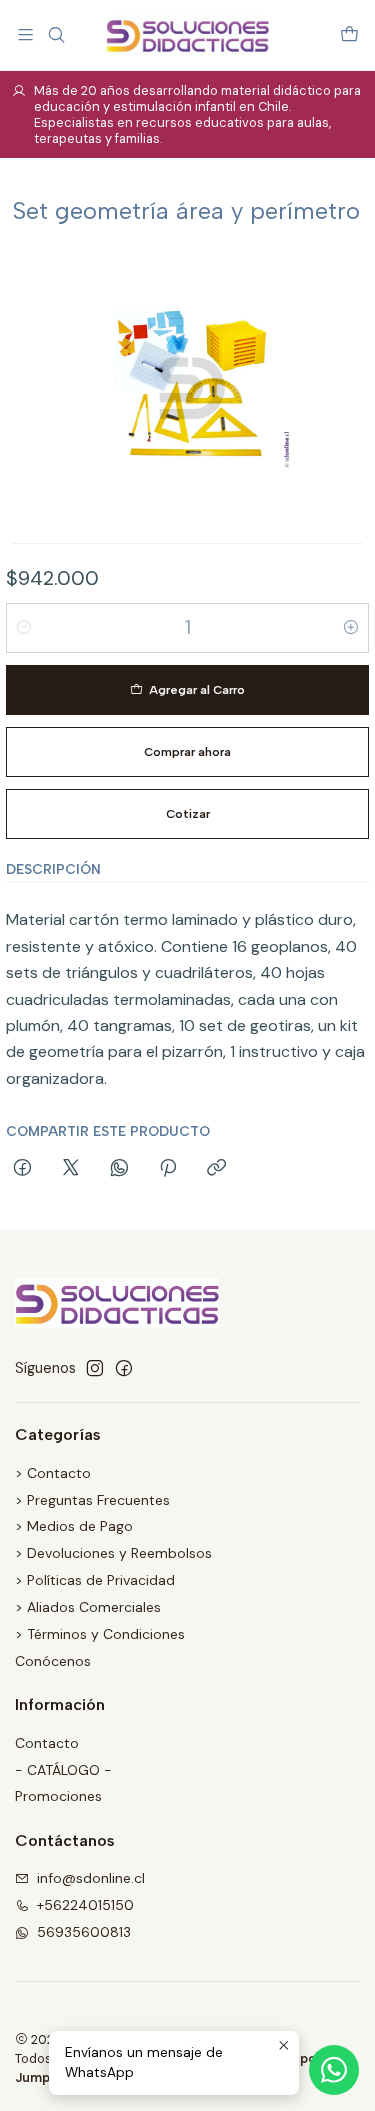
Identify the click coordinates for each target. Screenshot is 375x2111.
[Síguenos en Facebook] (124, 1368)
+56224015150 (85, 1905)
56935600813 (84, 1932)
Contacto (47, 1743)
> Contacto (53, 1473)
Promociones (58, 1796)
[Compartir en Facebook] (22, 1169)
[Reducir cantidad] (24, 628)
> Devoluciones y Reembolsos (113, 1553)
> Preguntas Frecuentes (92, 1500)
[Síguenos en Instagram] (95, 1368)
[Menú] (25, 34)
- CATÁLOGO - (63, 1770)
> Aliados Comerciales (88, 1607)
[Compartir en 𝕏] (71, 1169)
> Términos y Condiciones (100, 1634)
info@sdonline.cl (91, 1878)
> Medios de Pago (74, 1526)
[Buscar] (55, 34)
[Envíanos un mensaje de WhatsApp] (334, 2070)
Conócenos (53, 1661)
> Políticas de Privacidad (95, 1580)
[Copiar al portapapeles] (216, 1169)
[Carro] (349, 34)
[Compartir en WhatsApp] (119, 1169)
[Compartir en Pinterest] (168, 1169)
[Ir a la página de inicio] (187, 35)
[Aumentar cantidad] (351, 628)
